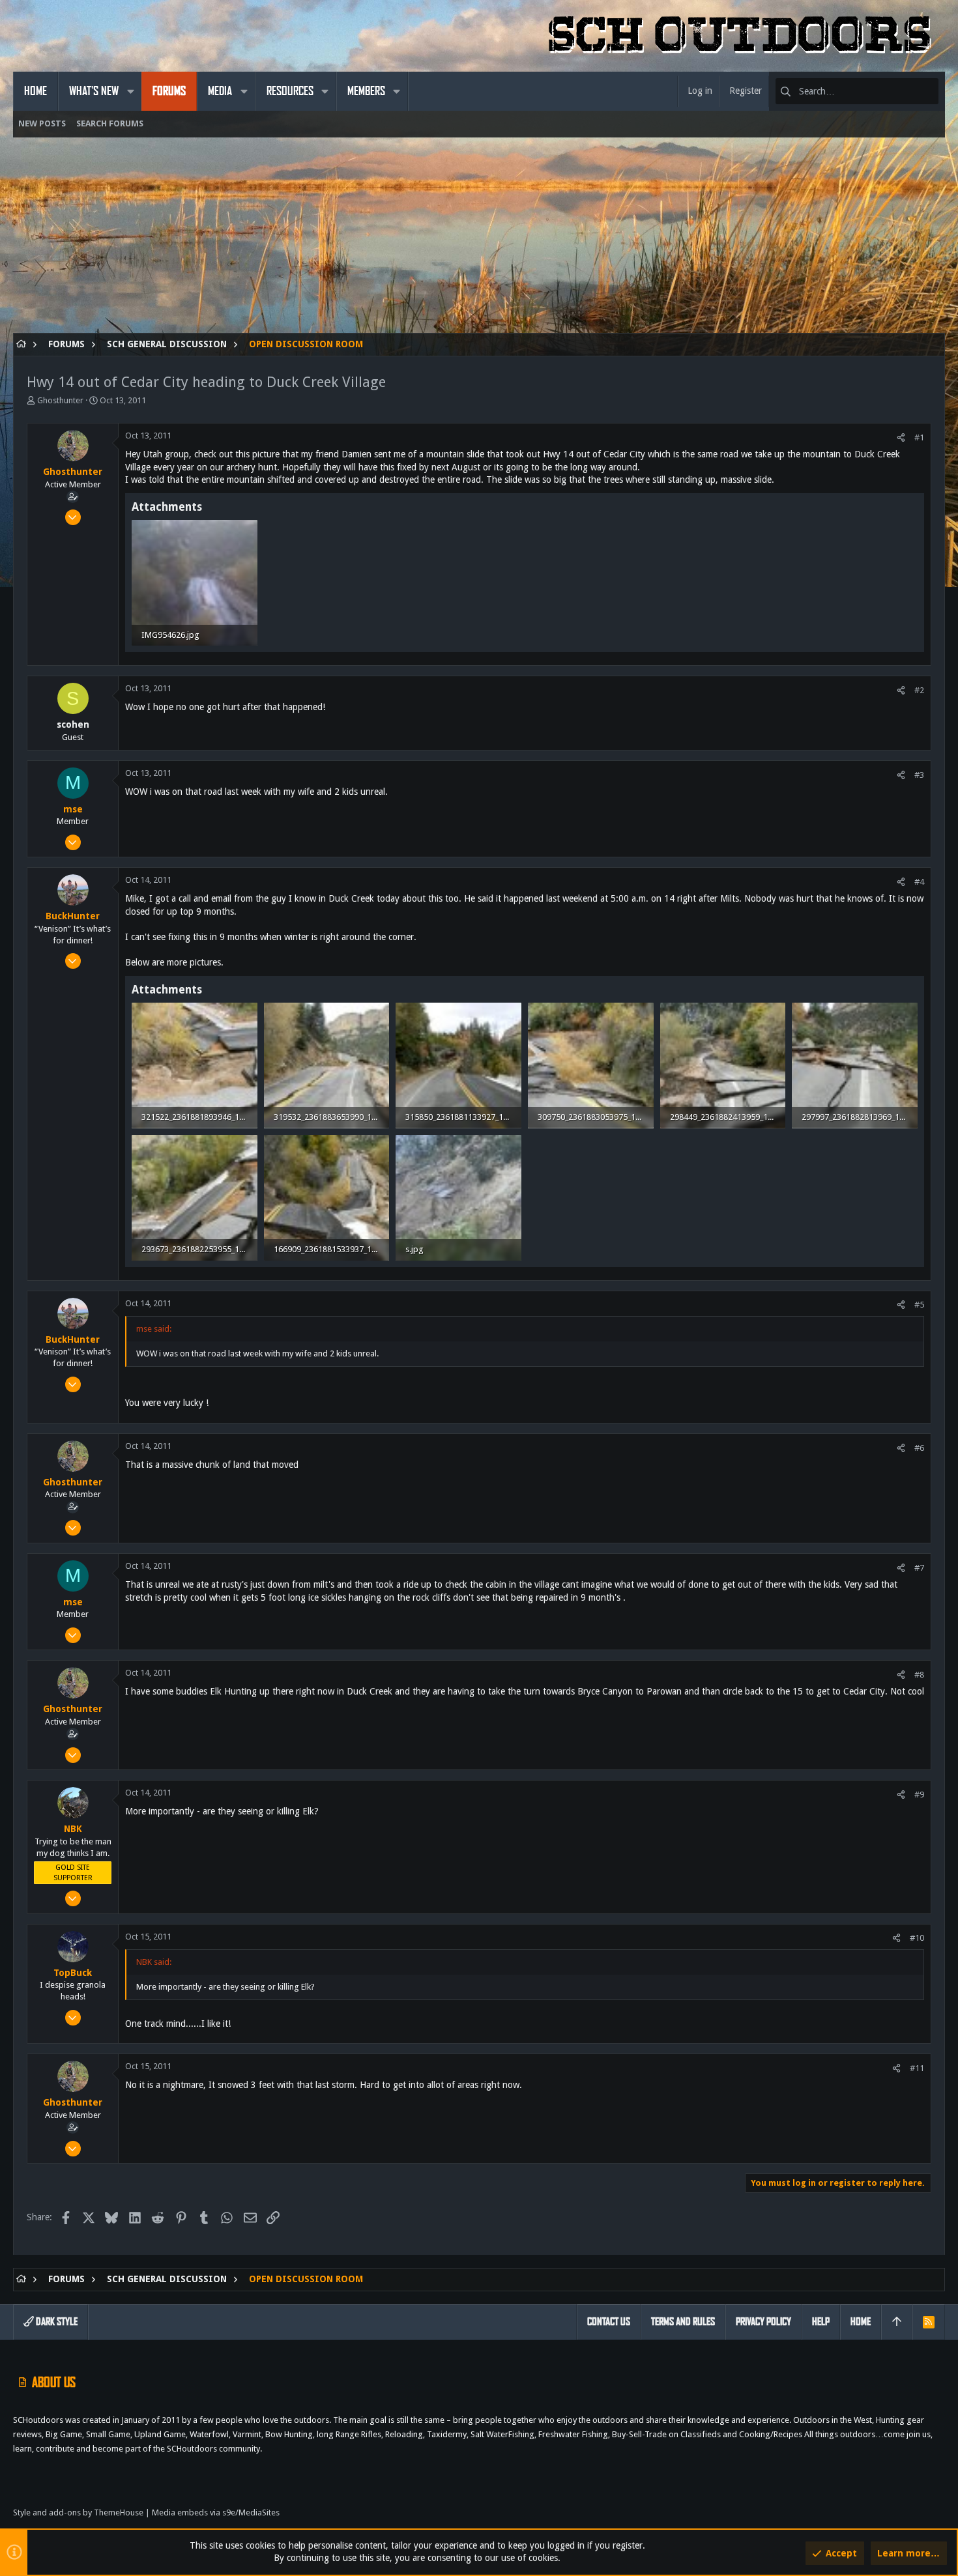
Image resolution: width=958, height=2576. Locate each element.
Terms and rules (683, 2322)
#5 (919, 1305)
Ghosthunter (60, 400)
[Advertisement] (404, 242)
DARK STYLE (56, 2322)
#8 (919, 1675)
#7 (919, 1568)
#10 (917, 1938)
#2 (919, 690)
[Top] (897, 2322)
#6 (919, 1448)
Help (821, 2322)
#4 (919, 882)
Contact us (609, 2322)
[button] (130, 91)
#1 (919, 437)
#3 (919, 775)
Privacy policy (763, 2322)
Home (861, 2322)
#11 (917, 2068)
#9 (919, 1795)
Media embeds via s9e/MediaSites (216, 2512)
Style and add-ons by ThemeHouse (78, 2512)
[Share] (901, 437)
